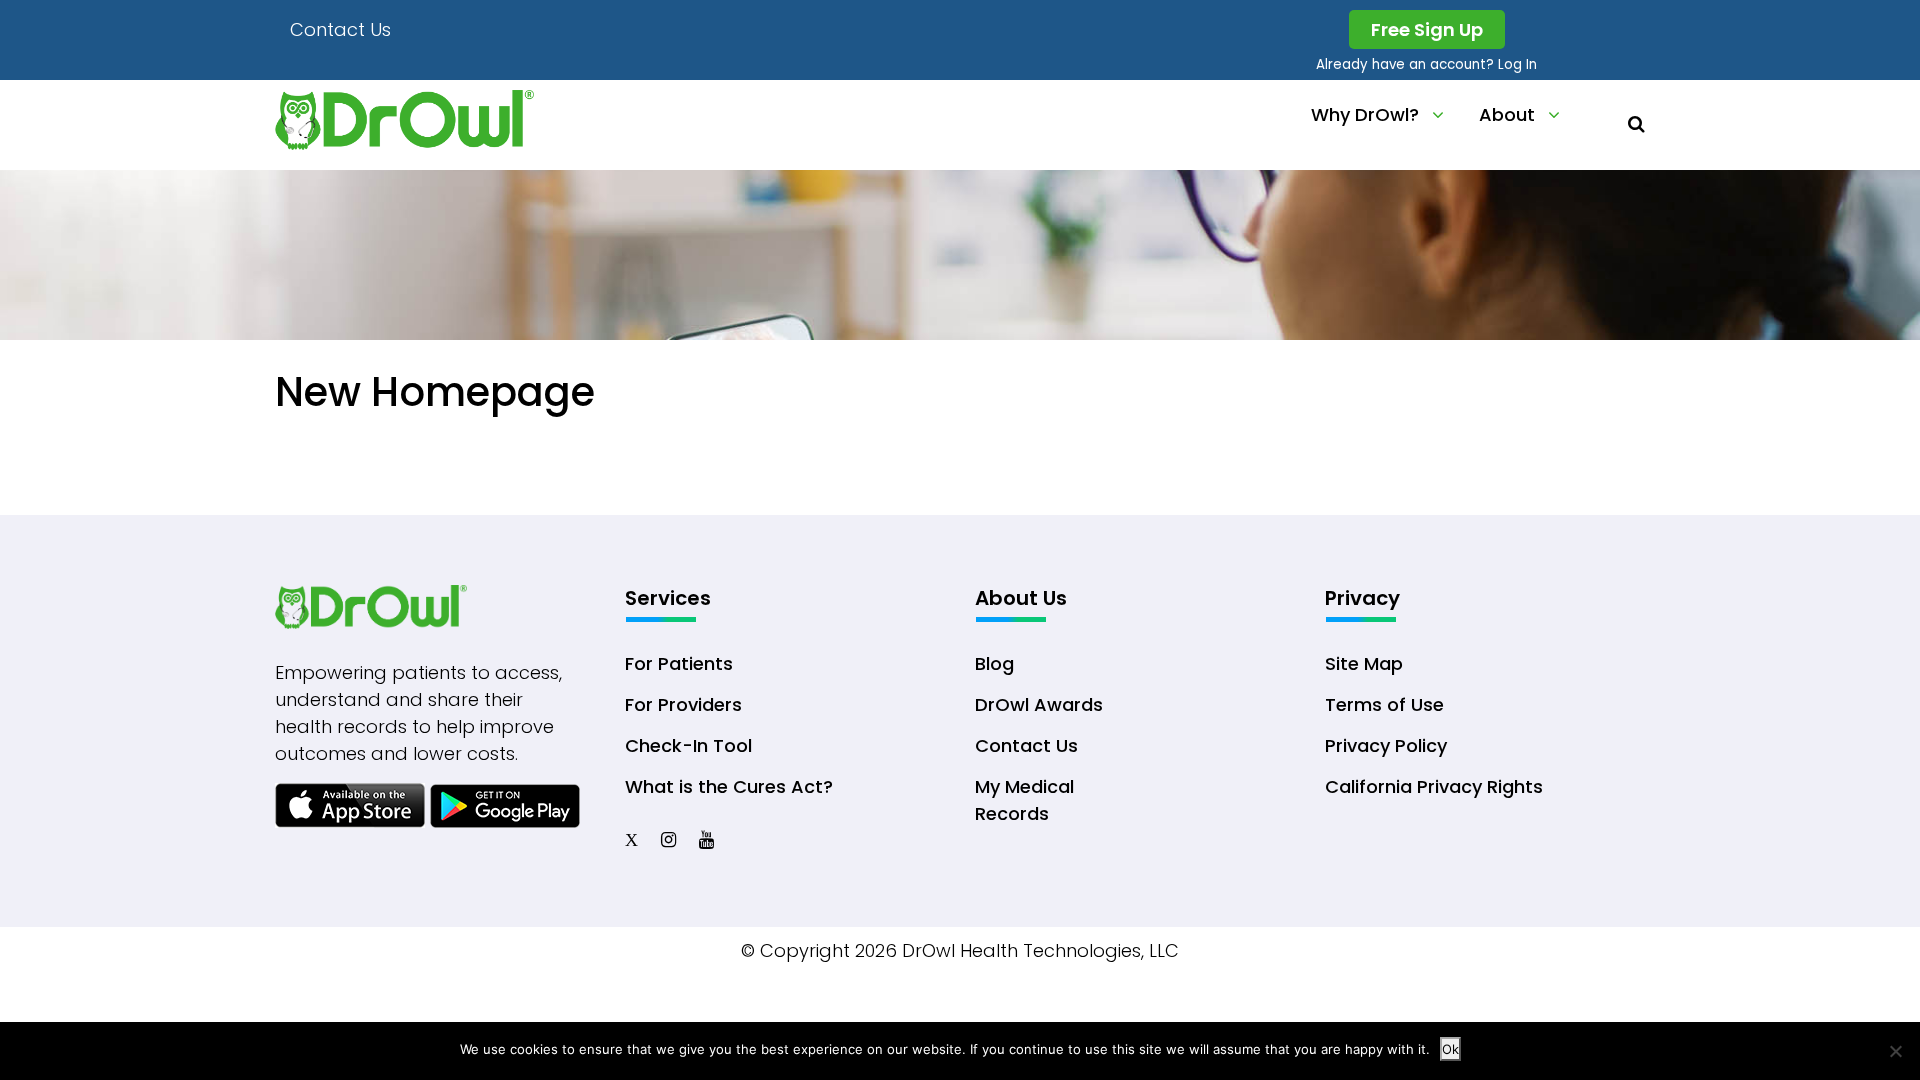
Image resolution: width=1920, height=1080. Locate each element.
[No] (1895, 1051)
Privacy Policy (1386, 745)
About (1507, 114)
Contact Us (340, 29)
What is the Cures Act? (729, 786)
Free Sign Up (1427, 29)
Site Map (1364, 663)
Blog (994, 663)
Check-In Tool (688, 745)
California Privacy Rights (1434, 786)
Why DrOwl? (1365, 114)
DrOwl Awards (1039, 704)
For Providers (683, 704)
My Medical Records (1024, 800)
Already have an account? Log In (1426, 64)
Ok (1450, 1049)
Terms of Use (1384, 704)
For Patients (679, 663)
